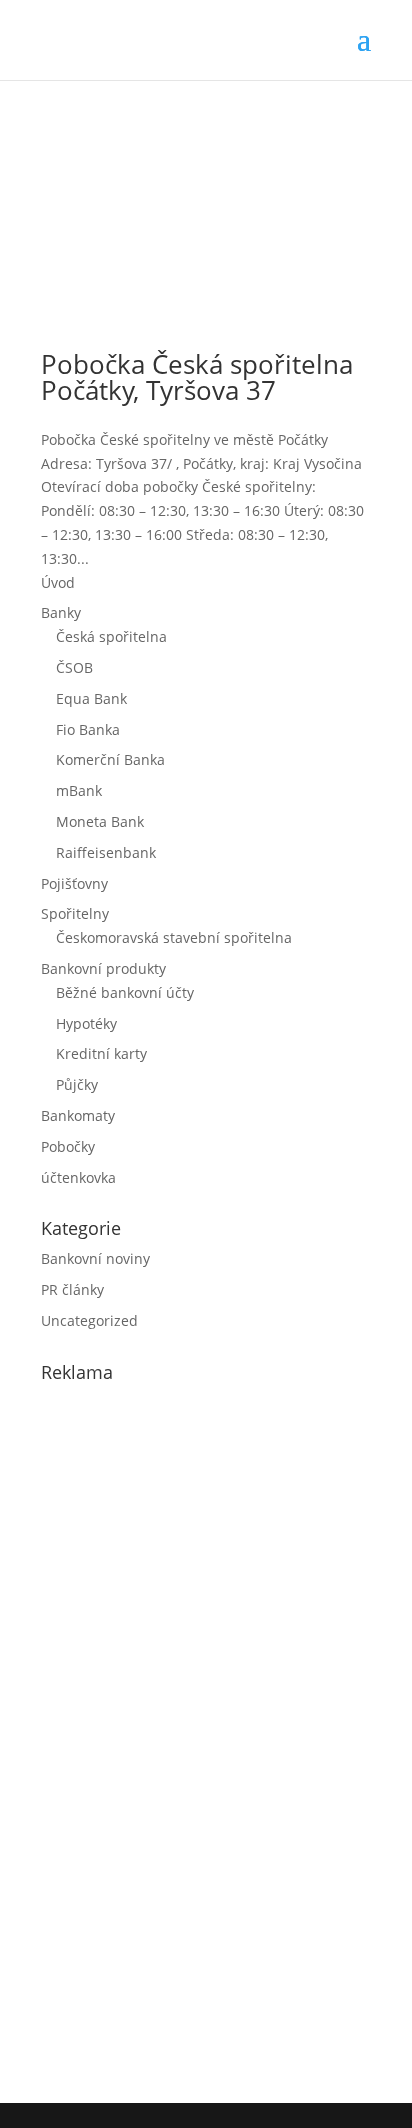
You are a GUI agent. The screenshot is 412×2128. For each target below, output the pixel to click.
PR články (72, 1289)
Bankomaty (78, 1115)
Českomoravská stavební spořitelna (174, 937)
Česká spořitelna (111, 636)
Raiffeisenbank (106, 852)
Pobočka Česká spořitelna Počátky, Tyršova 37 (197, 377)
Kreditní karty (101, 1053)
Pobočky (68, 1146)
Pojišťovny (74, 883)
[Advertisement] (191, 1738)
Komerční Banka (110, 759)
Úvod (58, 582)
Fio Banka (88, 729)
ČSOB (74, 667)
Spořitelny (75, 913)
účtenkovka (78, 1177)
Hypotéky (86, 1023)
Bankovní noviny (95, 1258)
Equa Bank (91, 698)
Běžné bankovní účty (125, 992)
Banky (61, 612)
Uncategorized (89, 1320)
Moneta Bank (100, 821)
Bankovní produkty (103, 968)
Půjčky (77, 1084)
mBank (79, 790)
